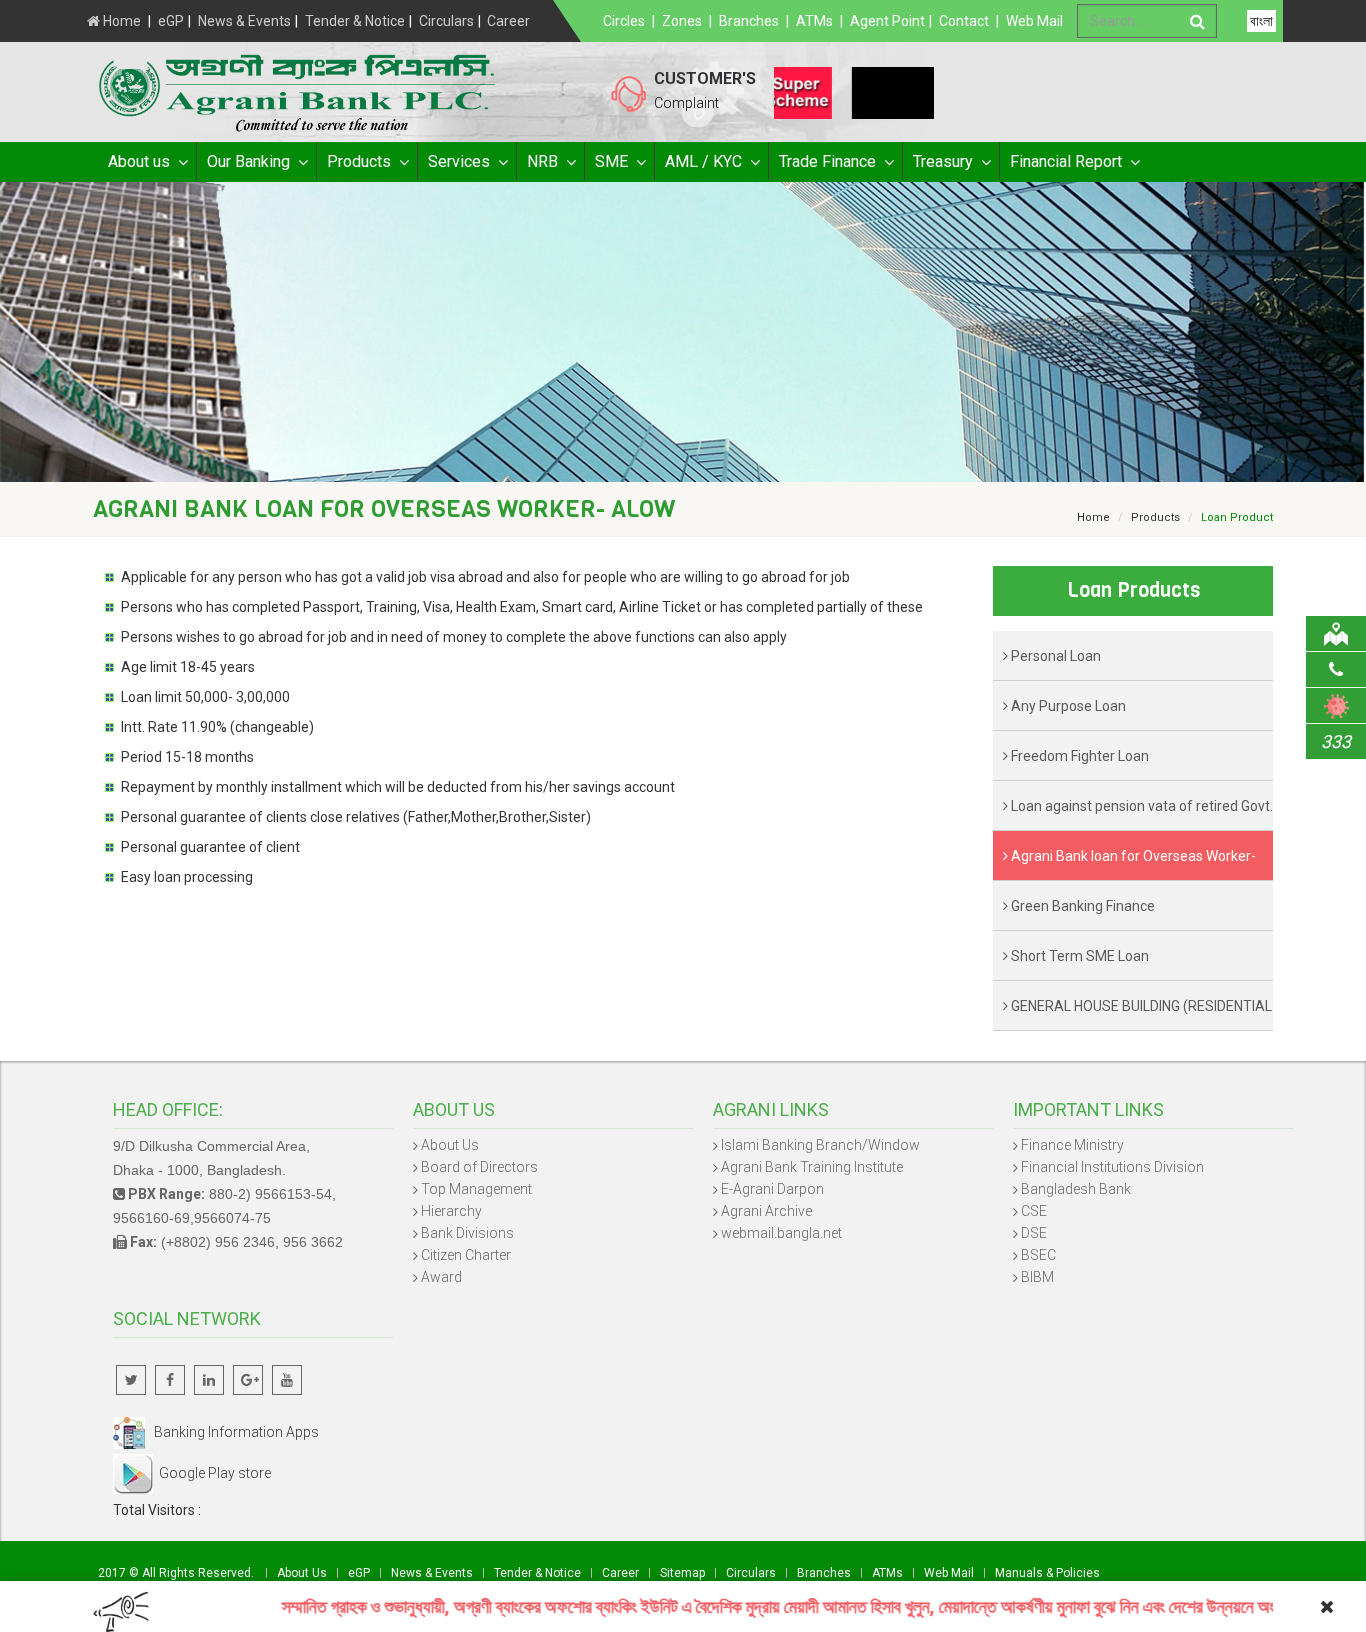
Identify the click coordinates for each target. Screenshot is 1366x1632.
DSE (1034, 1233)
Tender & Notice (355, 21)
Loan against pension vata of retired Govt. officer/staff (1138, 814)
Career (508, 21)
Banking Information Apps (232, 1432)
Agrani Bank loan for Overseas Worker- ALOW (1129, 864)
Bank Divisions (467, 1233)
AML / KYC (703, 161)
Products (359, 161)
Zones (682, 21)
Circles (624, 21)
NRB (542, 161)
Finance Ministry (1072, 1145)
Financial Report (1066, 161)
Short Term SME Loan (1078, 956)
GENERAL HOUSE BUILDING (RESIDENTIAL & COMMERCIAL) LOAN (1137, 1014)
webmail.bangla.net (781, 1233)
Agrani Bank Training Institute (812, 1167)
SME (611, 161)
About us (139, 161)
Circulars (446, 21)
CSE (1034, 1211)
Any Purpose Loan (1067, 706)
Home (120, 21)
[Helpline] (1336, 669)
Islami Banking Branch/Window (820, 1145)
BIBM (1037, 1277)
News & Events (244, 21)
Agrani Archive (766, 1211)
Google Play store (212, 1473)
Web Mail (1034, 21)
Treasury (943, 161)
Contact (964, 21)
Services (459, 161)
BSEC (1038, 1255)
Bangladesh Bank (1076, 1189)
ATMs (814, 21)
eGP (171, 21)
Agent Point (887, 21)
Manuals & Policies (1047, 1573)
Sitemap (682, 1573)
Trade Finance (827, 161)
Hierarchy (451, 1211)
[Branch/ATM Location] (1336, 633)
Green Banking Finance (1081, 906)
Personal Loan (1054, 656)
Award (441, 1277)
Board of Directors (479, 1167)
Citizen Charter (466, 1255)
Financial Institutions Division (1112, 1167)
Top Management (476, 1189)
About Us (450, 1145)
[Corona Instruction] (1336, 705)
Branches (749, 21)
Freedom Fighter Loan (1078, 756)
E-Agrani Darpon (772, 1189)
